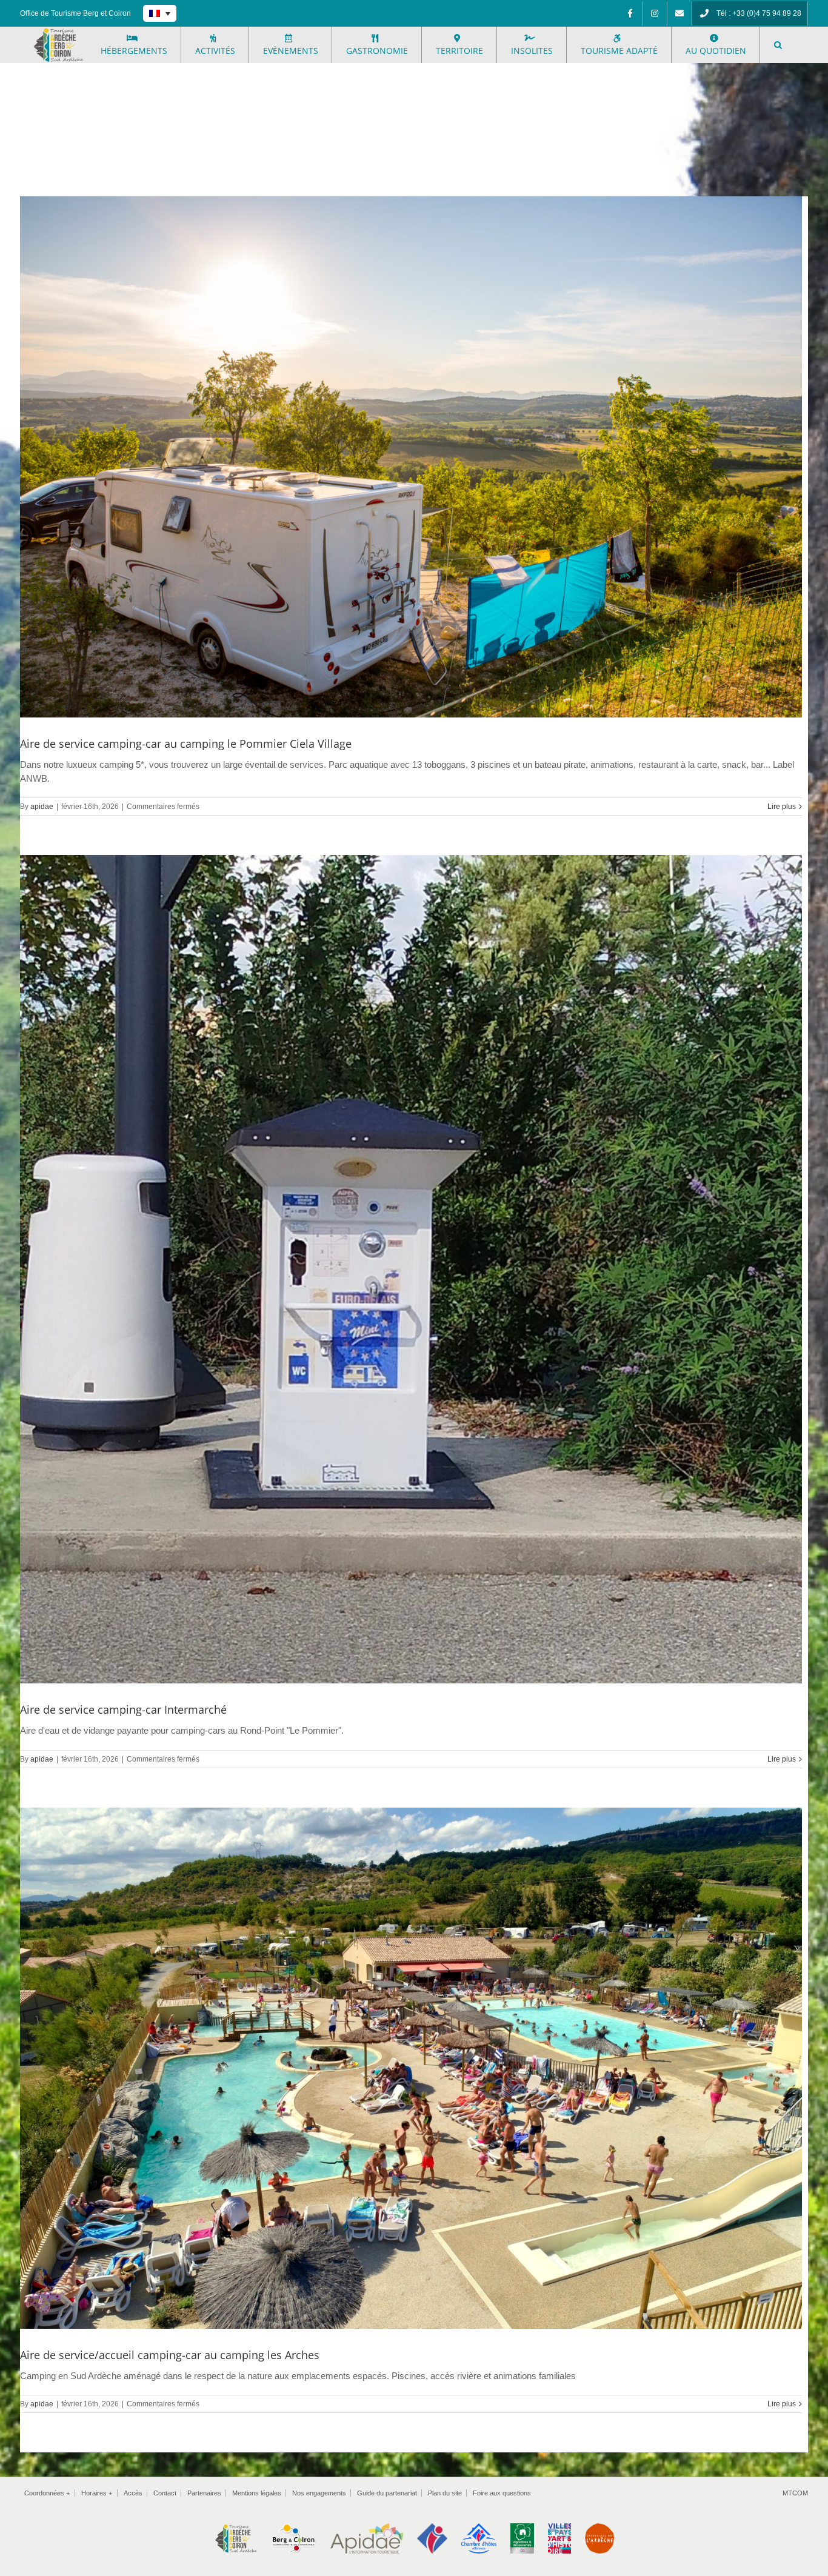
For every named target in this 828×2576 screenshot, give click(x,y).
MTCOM (795, 2493)
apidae (42, 807)
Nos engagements (319, 2493)
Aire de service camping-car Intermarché (123, 1709)
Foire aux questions (502, 2493)
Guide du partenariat (387, 2493)
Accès (133, 2493)
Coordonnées (47, 2493)
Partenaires (204, 2493)
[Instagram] (655, 13)
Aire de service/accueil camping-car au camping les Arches (170, 2355)
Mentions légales (257, 2493)
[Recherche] (778, 45)
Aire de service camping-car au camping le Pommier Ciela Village (186, 744)
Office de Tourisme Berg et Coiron (75, 13)
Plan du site (445, 2493)
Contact (165, 2493)
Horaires (97, 2493)
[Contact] (679, 13)
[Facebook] (630, 13)
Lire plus (782, 807)
